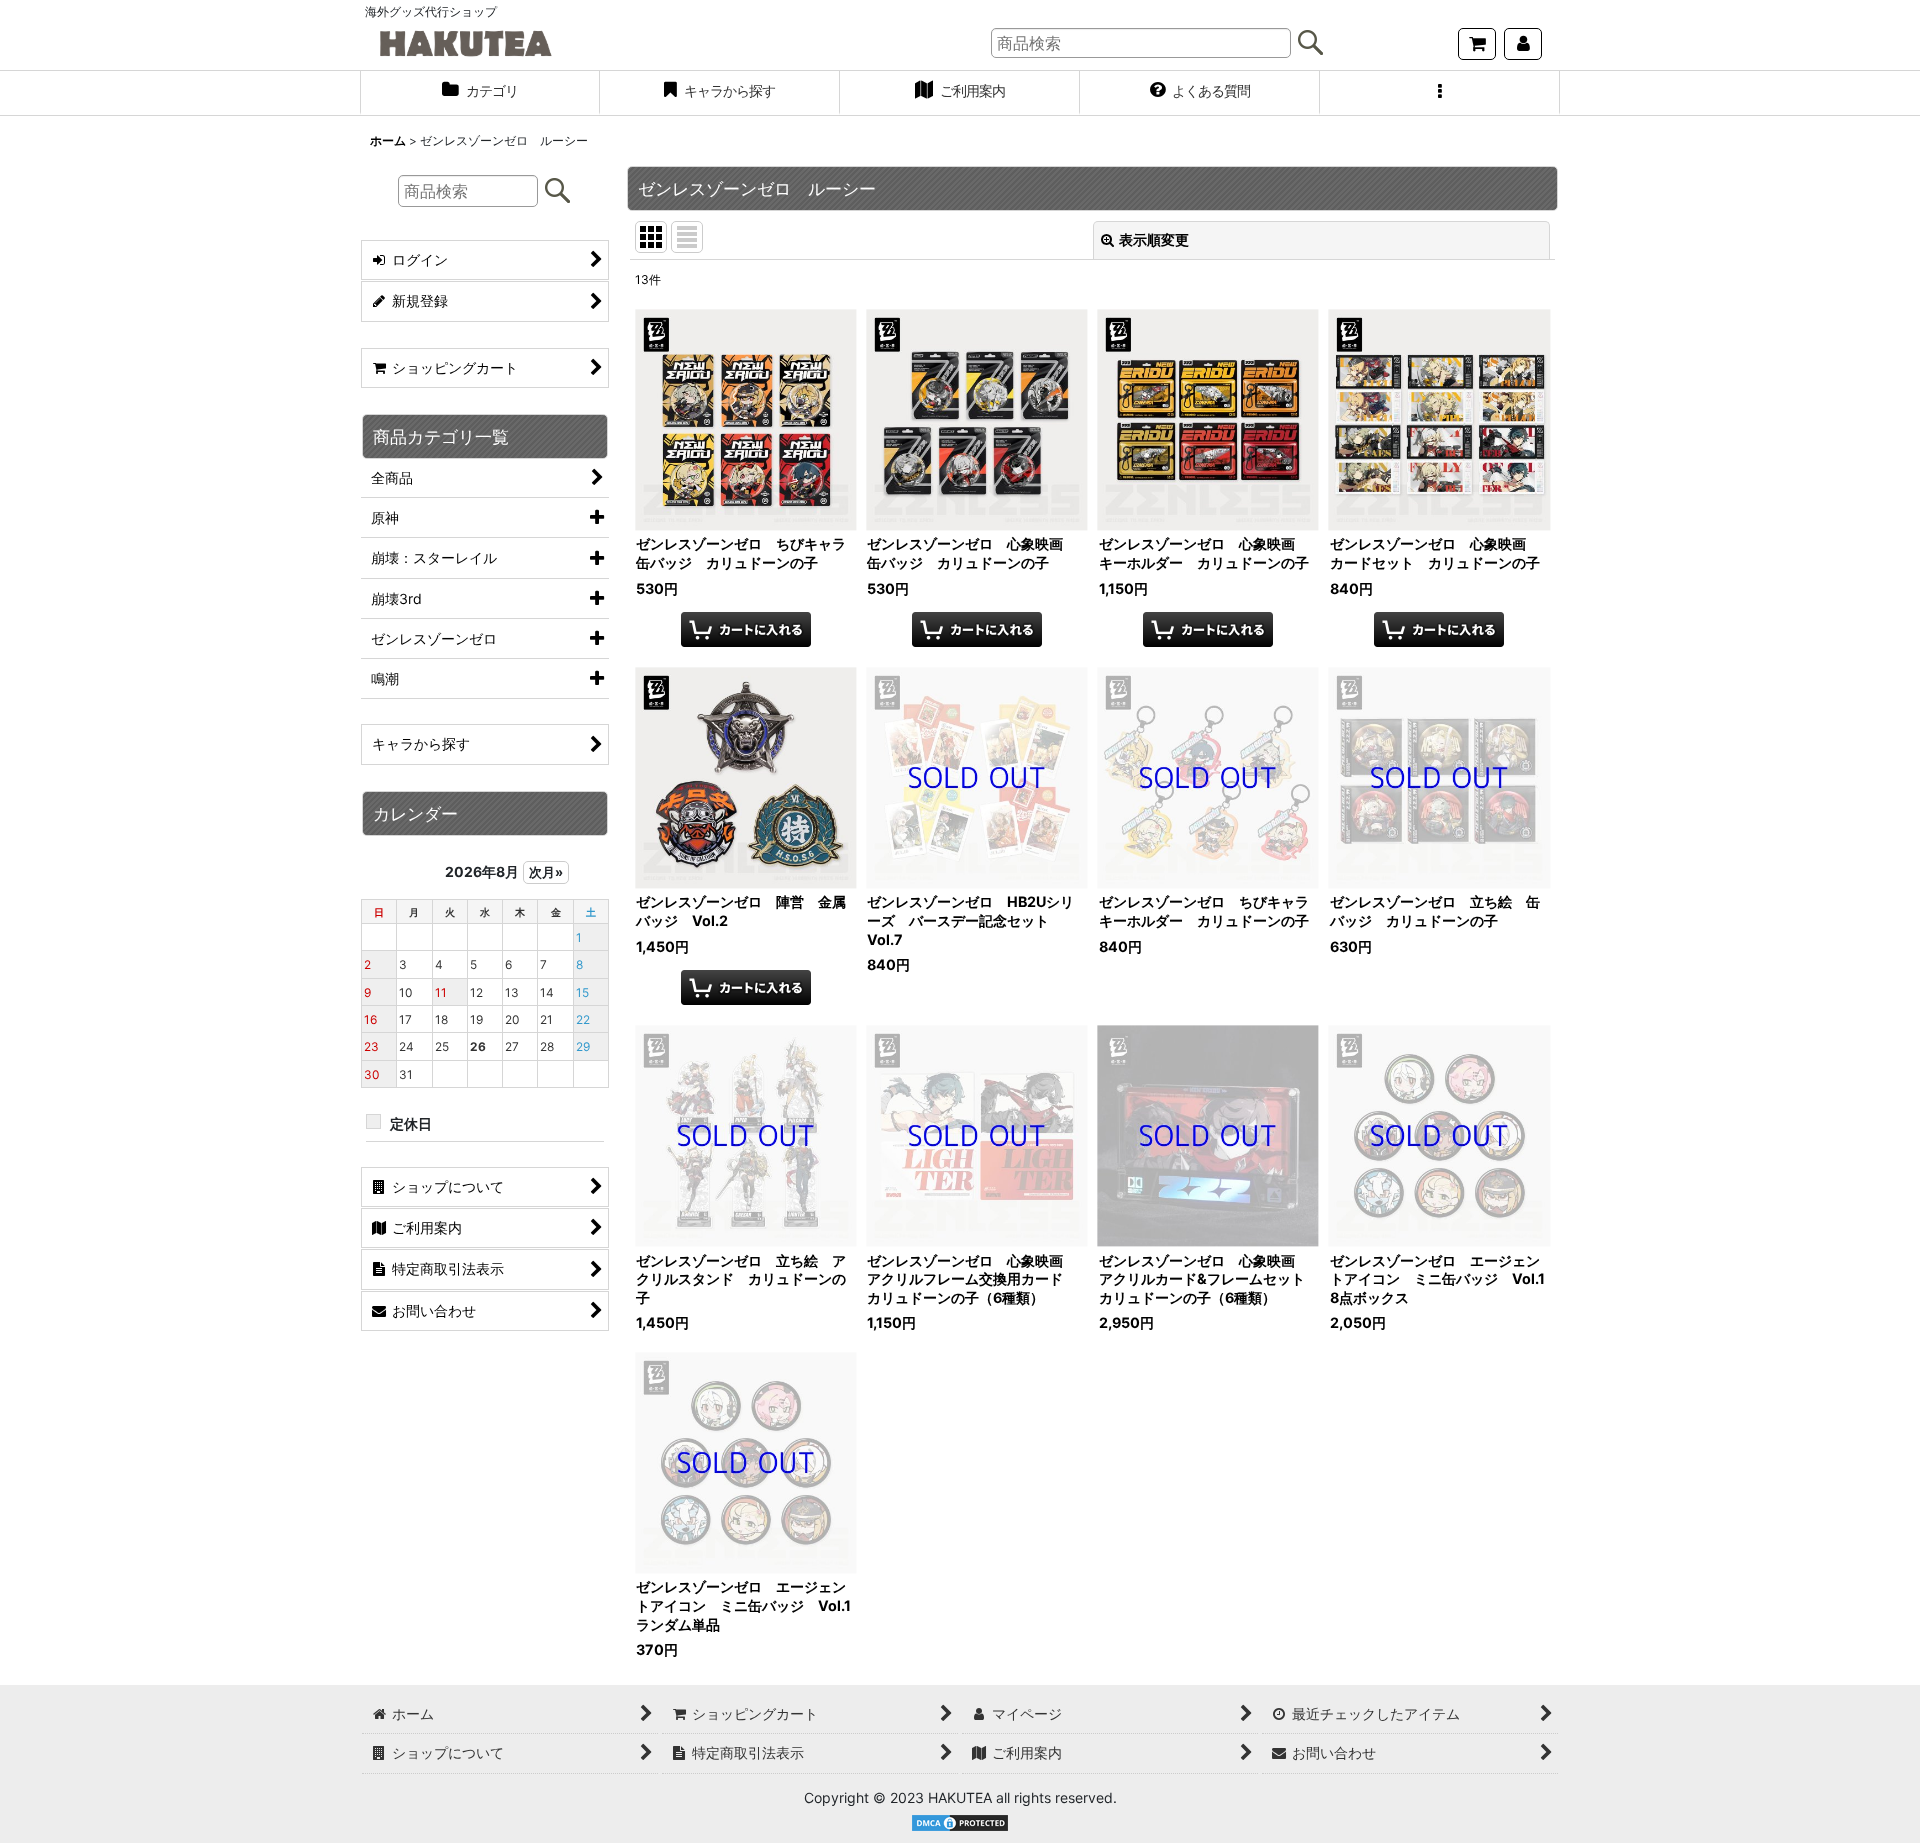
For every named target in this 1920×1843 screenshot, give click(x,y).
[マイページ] (1523, 44)
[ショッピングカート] (1477, 44)
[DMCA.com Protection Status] (960, 1821)
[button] (1440, 93)
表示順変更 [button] (1154, 239)
